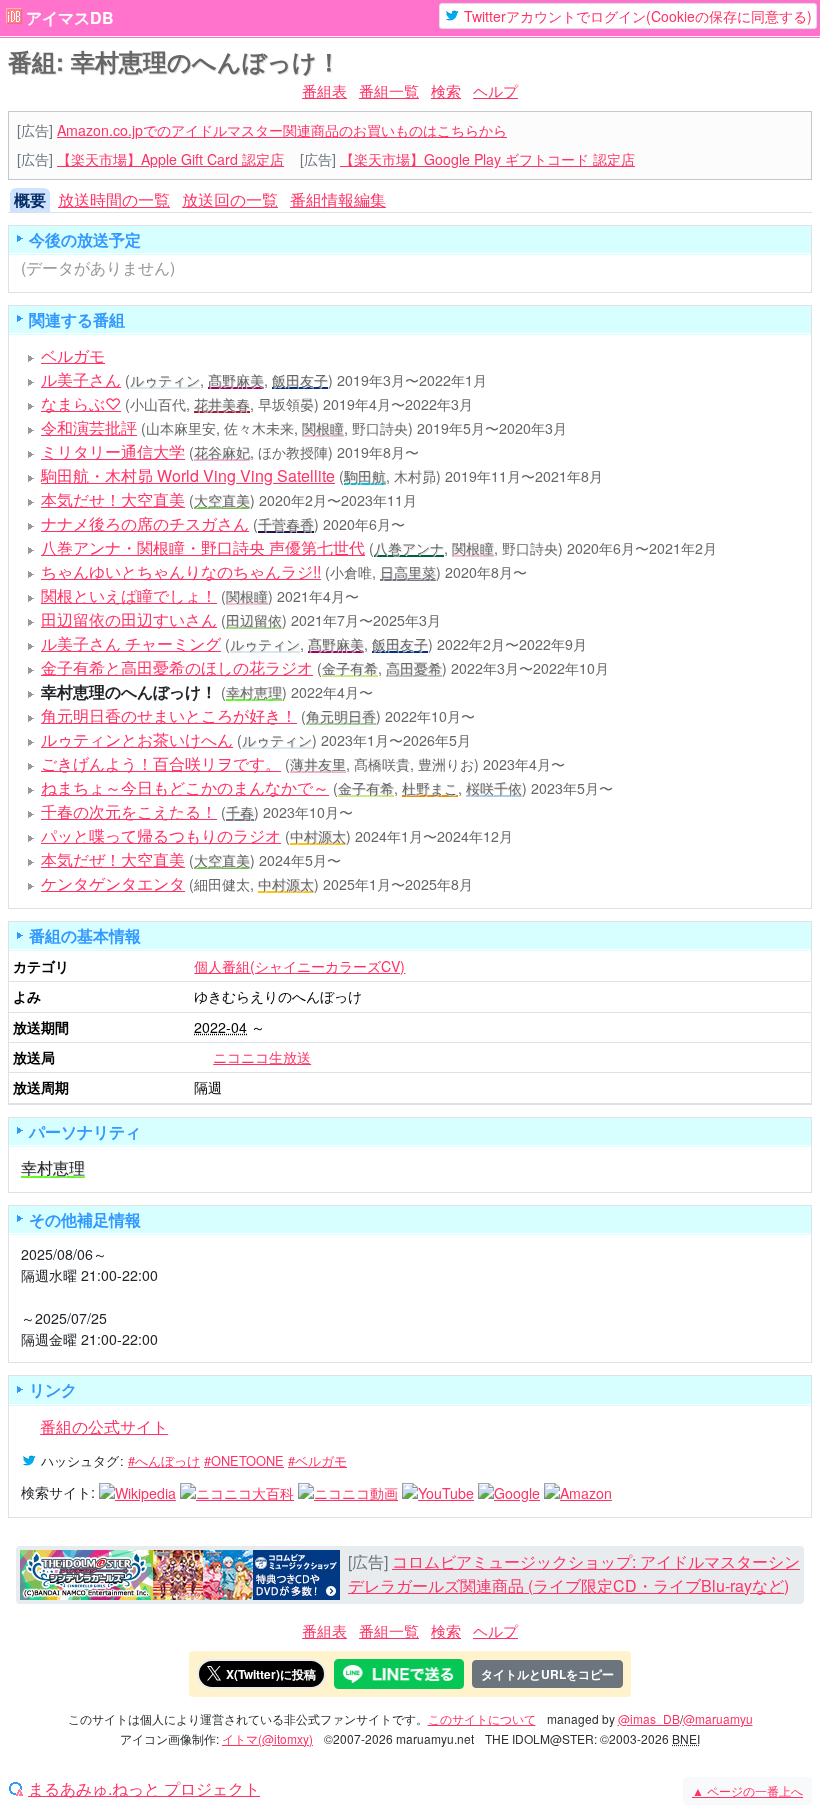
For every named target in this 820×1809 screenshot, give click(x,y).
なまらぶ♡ (81, 403)
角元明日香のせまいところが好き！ (169, 715)
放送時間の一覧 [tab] (114, 199)
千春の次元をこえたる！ (129, 811)
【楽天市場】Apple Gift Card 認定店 (170, 159)
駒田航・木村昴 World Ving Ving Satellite (188, 475)
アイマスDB (70, 18)
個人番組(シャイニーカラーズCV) (299, 966)
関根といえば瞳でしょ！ (129, 595)
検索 (446, 90)
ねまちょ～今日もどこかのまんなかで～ (185, 787)
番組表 (324, 90)
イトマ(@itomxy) (267, 1738)
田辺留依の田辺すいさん (129, 619)
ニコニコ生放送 (262, 1057)
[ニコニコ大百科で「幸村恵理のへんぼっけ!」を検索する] (237, 1492)
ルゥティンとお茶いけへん (137, 739)
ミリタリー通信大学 (113, 451)
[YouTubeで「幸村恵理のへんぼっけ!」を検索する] (438, 1492)
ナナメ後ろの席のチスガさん (145, 523)
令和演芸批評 (89, 427)
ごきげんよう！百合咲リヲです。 (161, 763)
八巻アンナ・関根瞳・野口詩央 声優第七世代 (203, 547)
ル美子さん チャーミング (131, 643)
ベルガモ (73, 355)
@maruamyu (718, 1718)
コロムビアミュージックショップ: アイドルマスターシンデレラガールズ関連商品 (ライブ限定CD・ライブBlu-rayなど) (574, 1573)
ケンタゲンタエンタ (113, 883)
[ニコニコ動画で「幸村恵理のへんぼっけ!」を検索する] (348, 1492)
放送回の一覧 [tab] (230, 199)
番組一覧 (389, 90)
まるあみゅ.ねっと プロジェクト (144, 1789)
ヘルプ (495, 90)
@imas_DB (649, 1718)
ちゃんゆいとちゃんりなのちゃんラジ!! (181, 571)
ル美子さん (81, 379)
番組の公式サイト (104, 1426)
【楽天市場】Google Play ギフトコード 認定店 (487, 159)
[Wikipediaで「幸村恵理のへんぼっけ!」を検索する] (137, 1492)
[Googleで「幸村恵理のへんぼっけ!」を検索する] (509, 1492)
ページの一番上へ (747, 1790)
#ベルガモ (317, 1460)
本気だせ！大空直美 (113, 499)
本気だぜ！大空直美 (113, 859)
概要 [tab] (30, 199)
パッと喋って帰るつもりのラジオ (161, 835)
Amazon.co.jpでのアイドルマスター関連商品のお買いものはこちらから (282, 130)
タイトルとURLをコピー (547, 1674)
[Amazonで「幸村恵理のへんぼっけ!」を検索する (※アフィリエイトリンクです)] (578, 1492)
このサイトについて (482, 1718)
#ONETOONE (244, 1460)
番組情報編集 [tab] (338, 199)
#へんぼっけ (164, 1460)
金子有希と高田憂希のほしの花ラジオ (177, 667)
